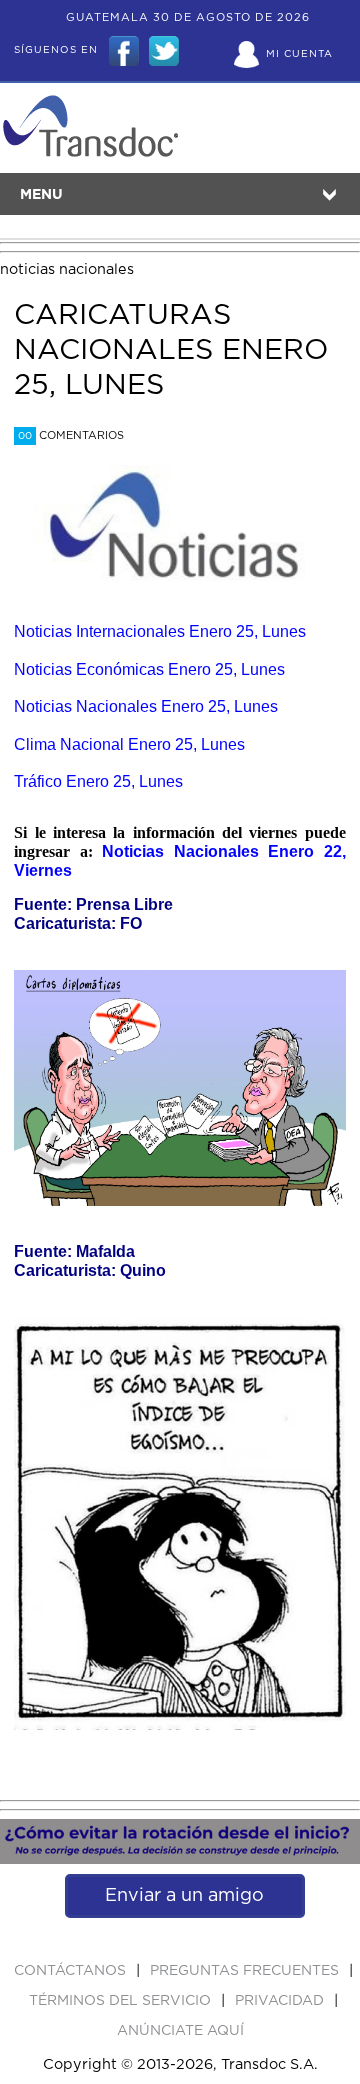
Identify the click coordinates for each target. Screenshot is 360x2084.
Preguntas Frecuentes (246, 1971)
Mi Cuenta (299, 54)
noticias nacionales (67, 269)
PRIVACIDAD (281, 2001)
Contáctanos (72, 1971)
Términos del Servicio (122, 2001)
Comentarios (71, 435)
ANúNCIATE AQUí (180, 2031)
